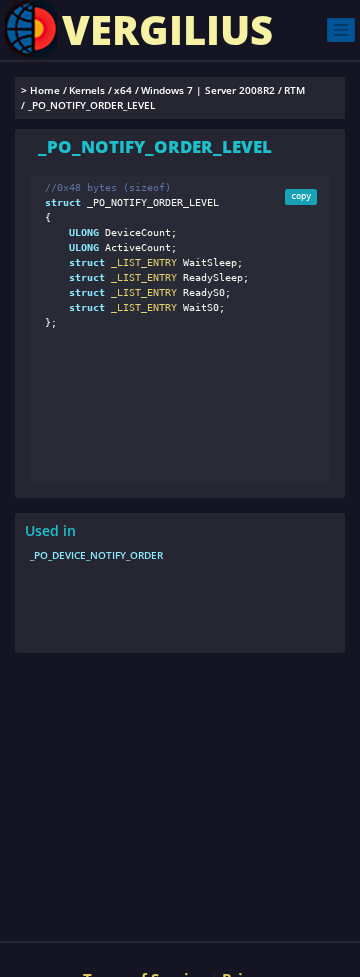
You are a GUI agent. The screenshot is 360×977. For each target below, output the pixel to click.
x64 (123, 90)
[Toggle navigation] (341, 29)
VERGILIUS (167, 29)
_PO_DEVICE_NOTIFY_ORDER (96, 555)
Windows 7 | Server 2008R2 (208, 90)
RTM (294, 90)
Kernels (87, 90)
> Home (40, 90)
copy (301, 196)
